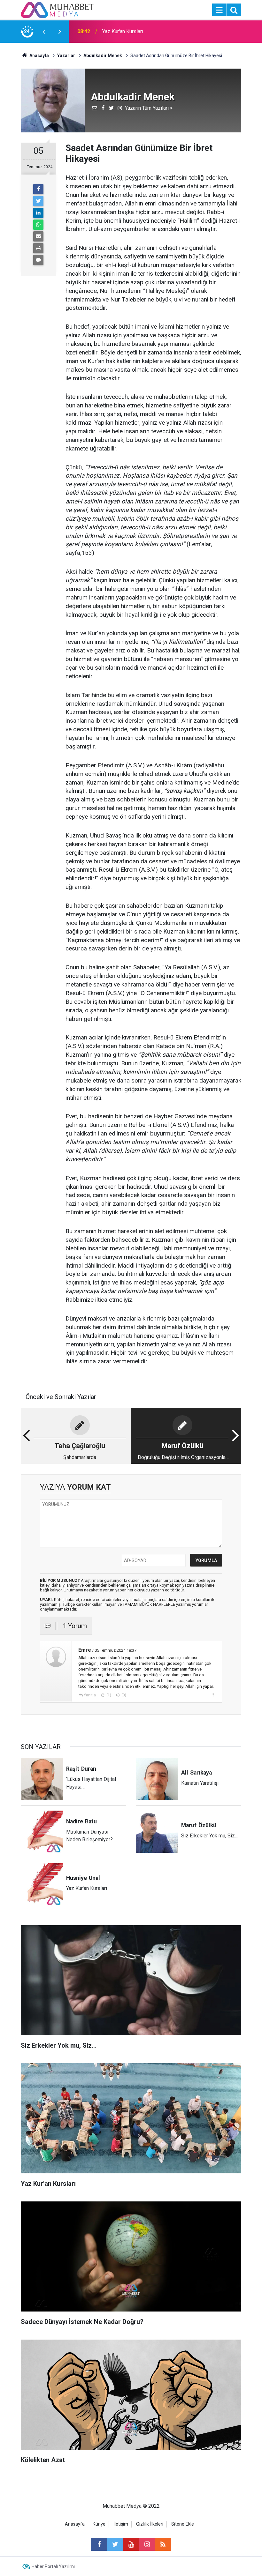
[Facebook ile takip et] (99, 2544)
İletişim (121, 2524)
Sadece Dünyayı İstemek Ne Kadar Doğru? (141, 31)
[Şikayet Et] (213, 1695)
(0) (123, 1695)
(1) (108, 1695)
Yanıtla (90, 1695)
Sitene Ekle (183, 2524)
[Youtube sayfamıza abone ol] (131, 2544)
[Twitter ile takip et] (115, 2544)
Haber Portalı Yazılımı (53, 2566)
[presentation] (44, 32)
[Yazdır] (38, 248)
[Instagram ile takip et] (147, 2544)
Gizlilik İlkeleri (150, 2524)
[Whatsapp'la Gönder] (38, 225)
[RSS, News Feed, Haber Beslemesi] (163, 2544)
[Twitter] (38, 201)
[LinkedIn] (38, 213)
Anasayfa (75, 2524)
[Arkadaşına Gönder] (38, 236)
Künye (99, 2524)
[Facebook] (38, 189)
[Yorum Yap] (38, 260)
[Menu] (219, 10)
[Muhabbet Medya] (58, 9)
